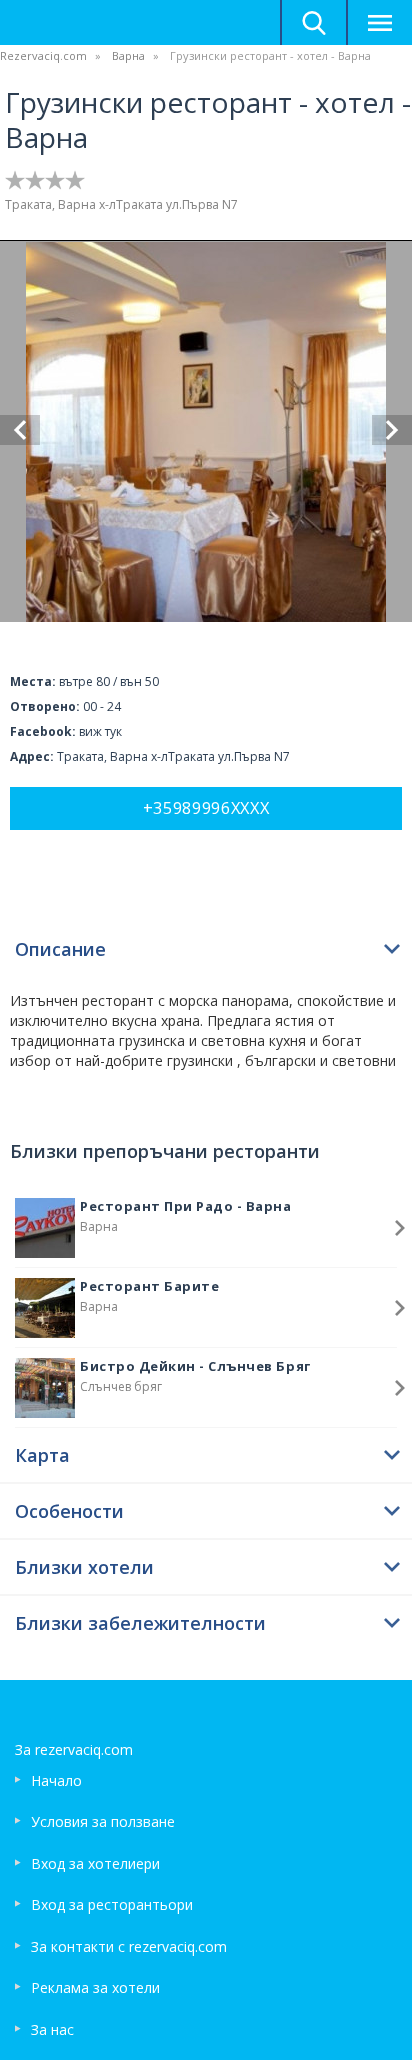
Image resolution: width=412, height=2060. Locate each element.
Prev (20, 430)
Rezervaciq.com (43, 55)
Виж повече (400, 1228)
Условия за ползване (103, 1821)
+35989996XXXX (206, 808)
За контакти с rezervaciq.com (129, 1946)
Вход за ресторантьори (112, 1904)
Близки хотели (84, 1567)
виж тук (100, 731)
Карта (42, 1455)
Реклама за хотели (95, 1987)
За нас (52, 2029)
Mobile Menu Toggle (379, 22)
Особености (69, 1511)
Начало (56, 1780)
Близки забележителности (140, 1623)
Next (392, 430)
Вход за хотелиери (95, 1863)
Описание (60, 949)
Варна (128, 55)
